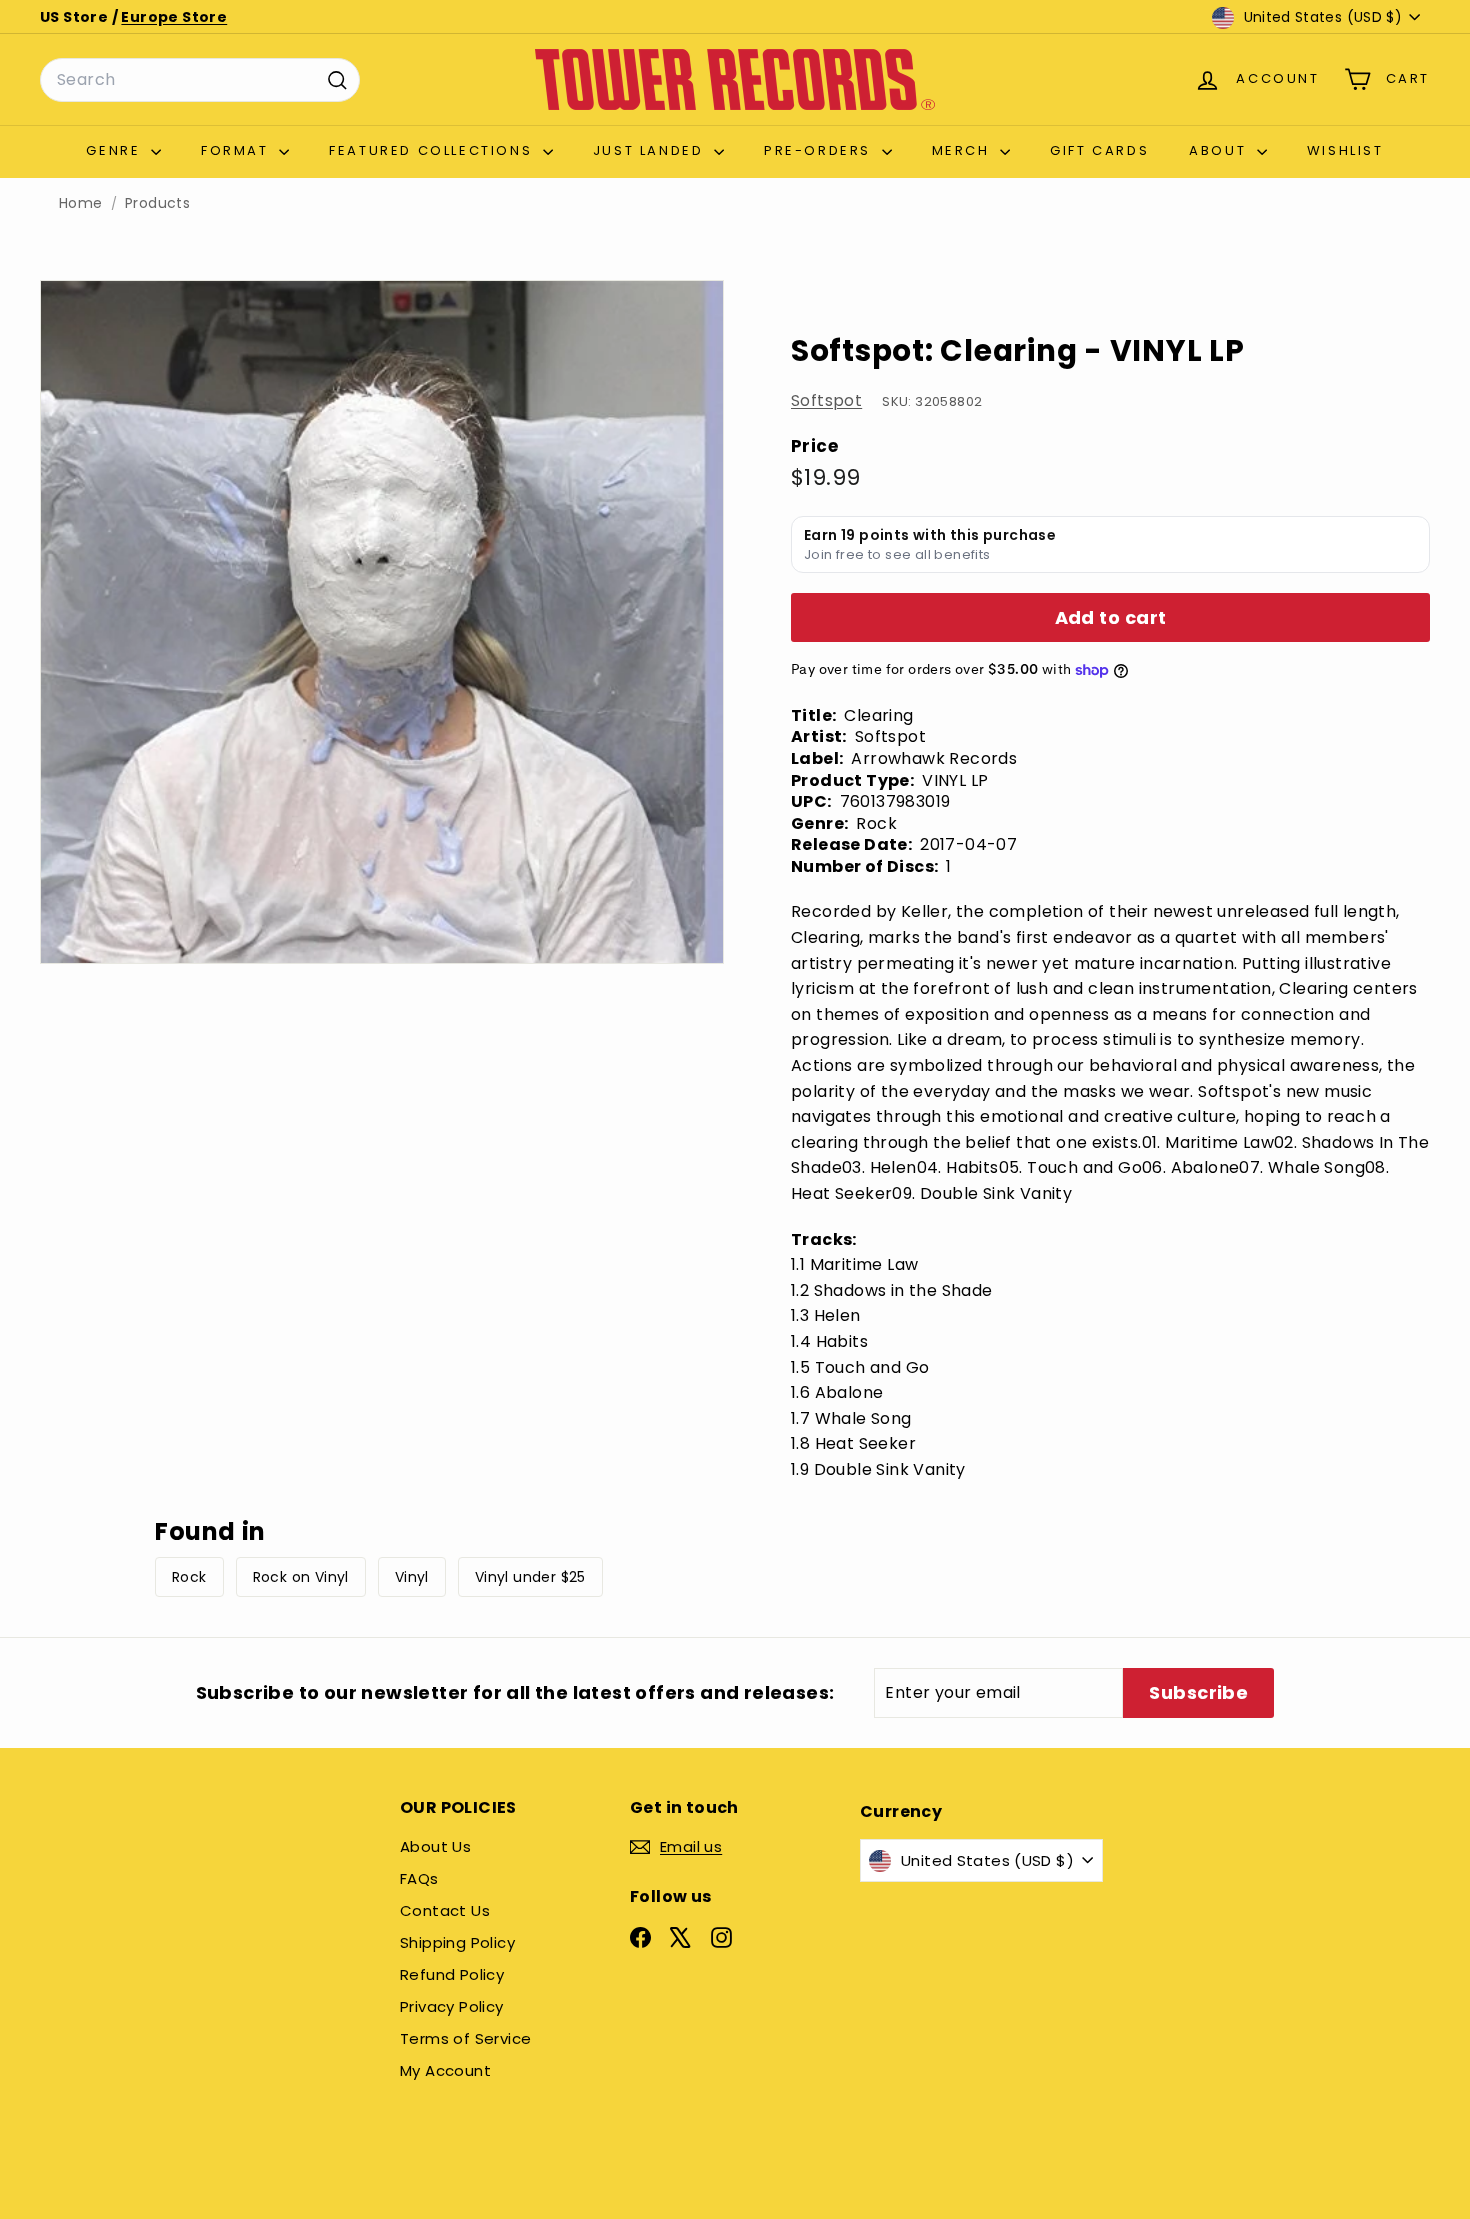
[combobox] (200, 80)
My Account (445, 2070)
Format (237, 150)
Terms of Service (465, 2038)
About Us (435, 1846)
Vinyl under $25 (530, 1577)
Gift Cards (1099, 150)
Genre (116, 150)
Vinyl (412, 1577)
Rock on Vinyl (301, 1577)
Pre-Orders (820, 150)
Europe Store (174, 17)
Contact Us (445, 1910)
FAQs (419, 1878)
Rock (189, 1577)
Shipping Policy (457, 1942)
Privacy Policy (452, 2006)
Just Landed (651, 150)
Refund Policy (452, 1974)
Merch (964, 150)
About (1220, 150)
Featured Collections (433, 150)
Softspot (826, 400)
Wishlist (1345, 150)
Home (81, 203)
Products (157, 203)
